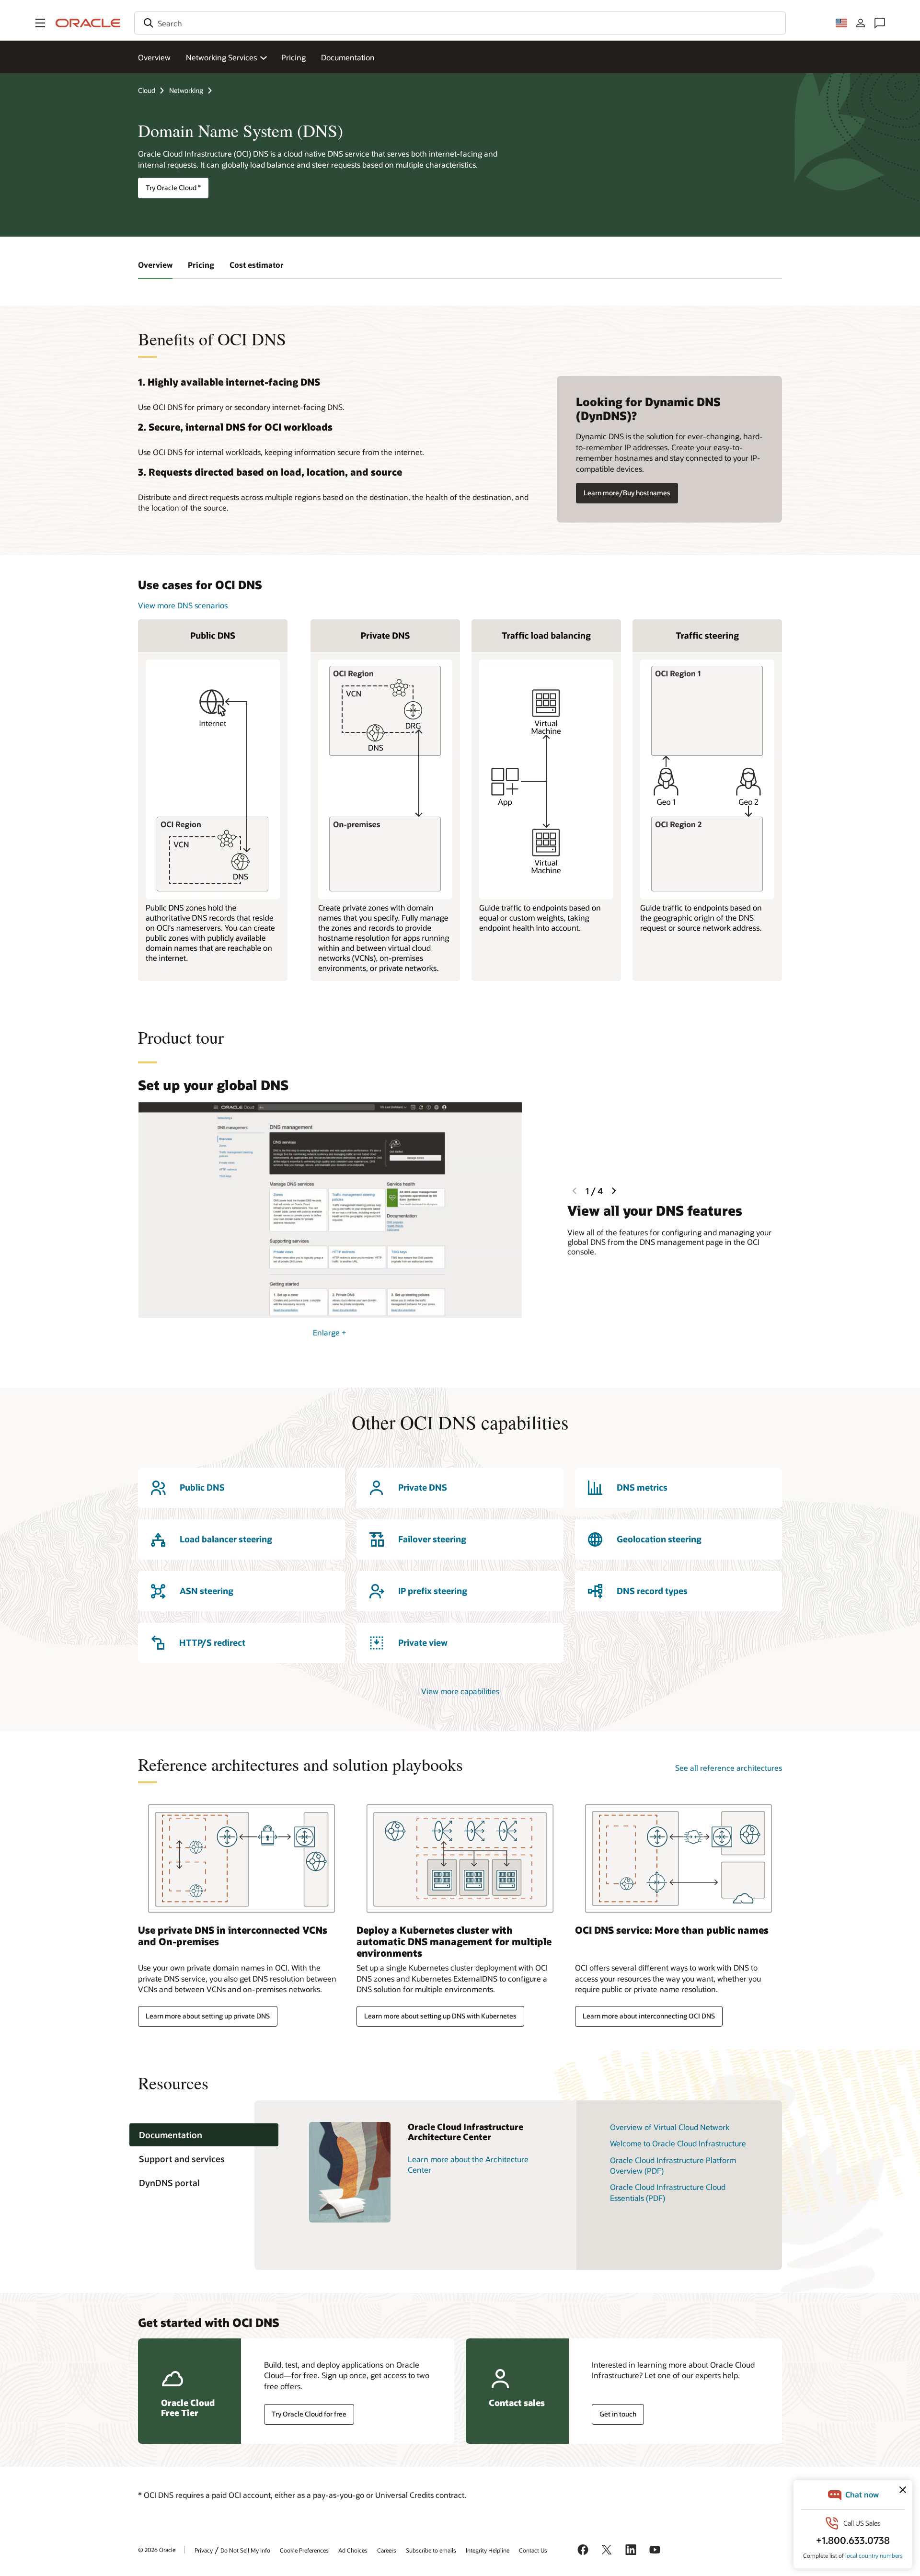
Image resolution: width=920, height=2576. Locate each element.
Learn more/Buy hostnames (627, 493)
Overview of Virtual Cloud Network (670, 2127)
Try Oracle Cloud (173, 188)
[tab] (204, 2135)
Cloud (147, 90)
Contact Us (533, 2550)
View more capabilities (460, 1691)
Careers (387, 2550)
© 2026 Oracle (157, 2550)
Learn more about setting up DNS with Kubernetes (440, 2016)
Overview (154, 57)
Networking (186, 90)
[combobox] (460, 23)
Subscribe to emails (431, 2550)
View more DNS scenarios (183, 605)
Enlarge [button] (330, 1332)
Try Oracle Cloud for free (309, 2414)
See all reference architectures (729, 1768)
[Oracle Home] (88, 23)
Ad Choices (353, 2550)
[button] (40, 23)
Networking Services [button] (221, 57)
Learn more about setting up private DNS (208, 2016)
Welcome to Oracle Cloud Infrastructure (678, 2143)
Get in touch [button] (618, 2414)
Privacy (204, 2550)
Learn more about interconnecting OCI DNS (649, 2016)
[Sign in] (861, 23)
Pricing (293, 57)
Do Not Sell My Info (245, 2550)
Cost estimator (257, 265)
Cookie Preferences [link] (304, 2550)
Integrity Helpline (488, 2550)
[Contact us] (880, 23)
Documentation (348, 57)
